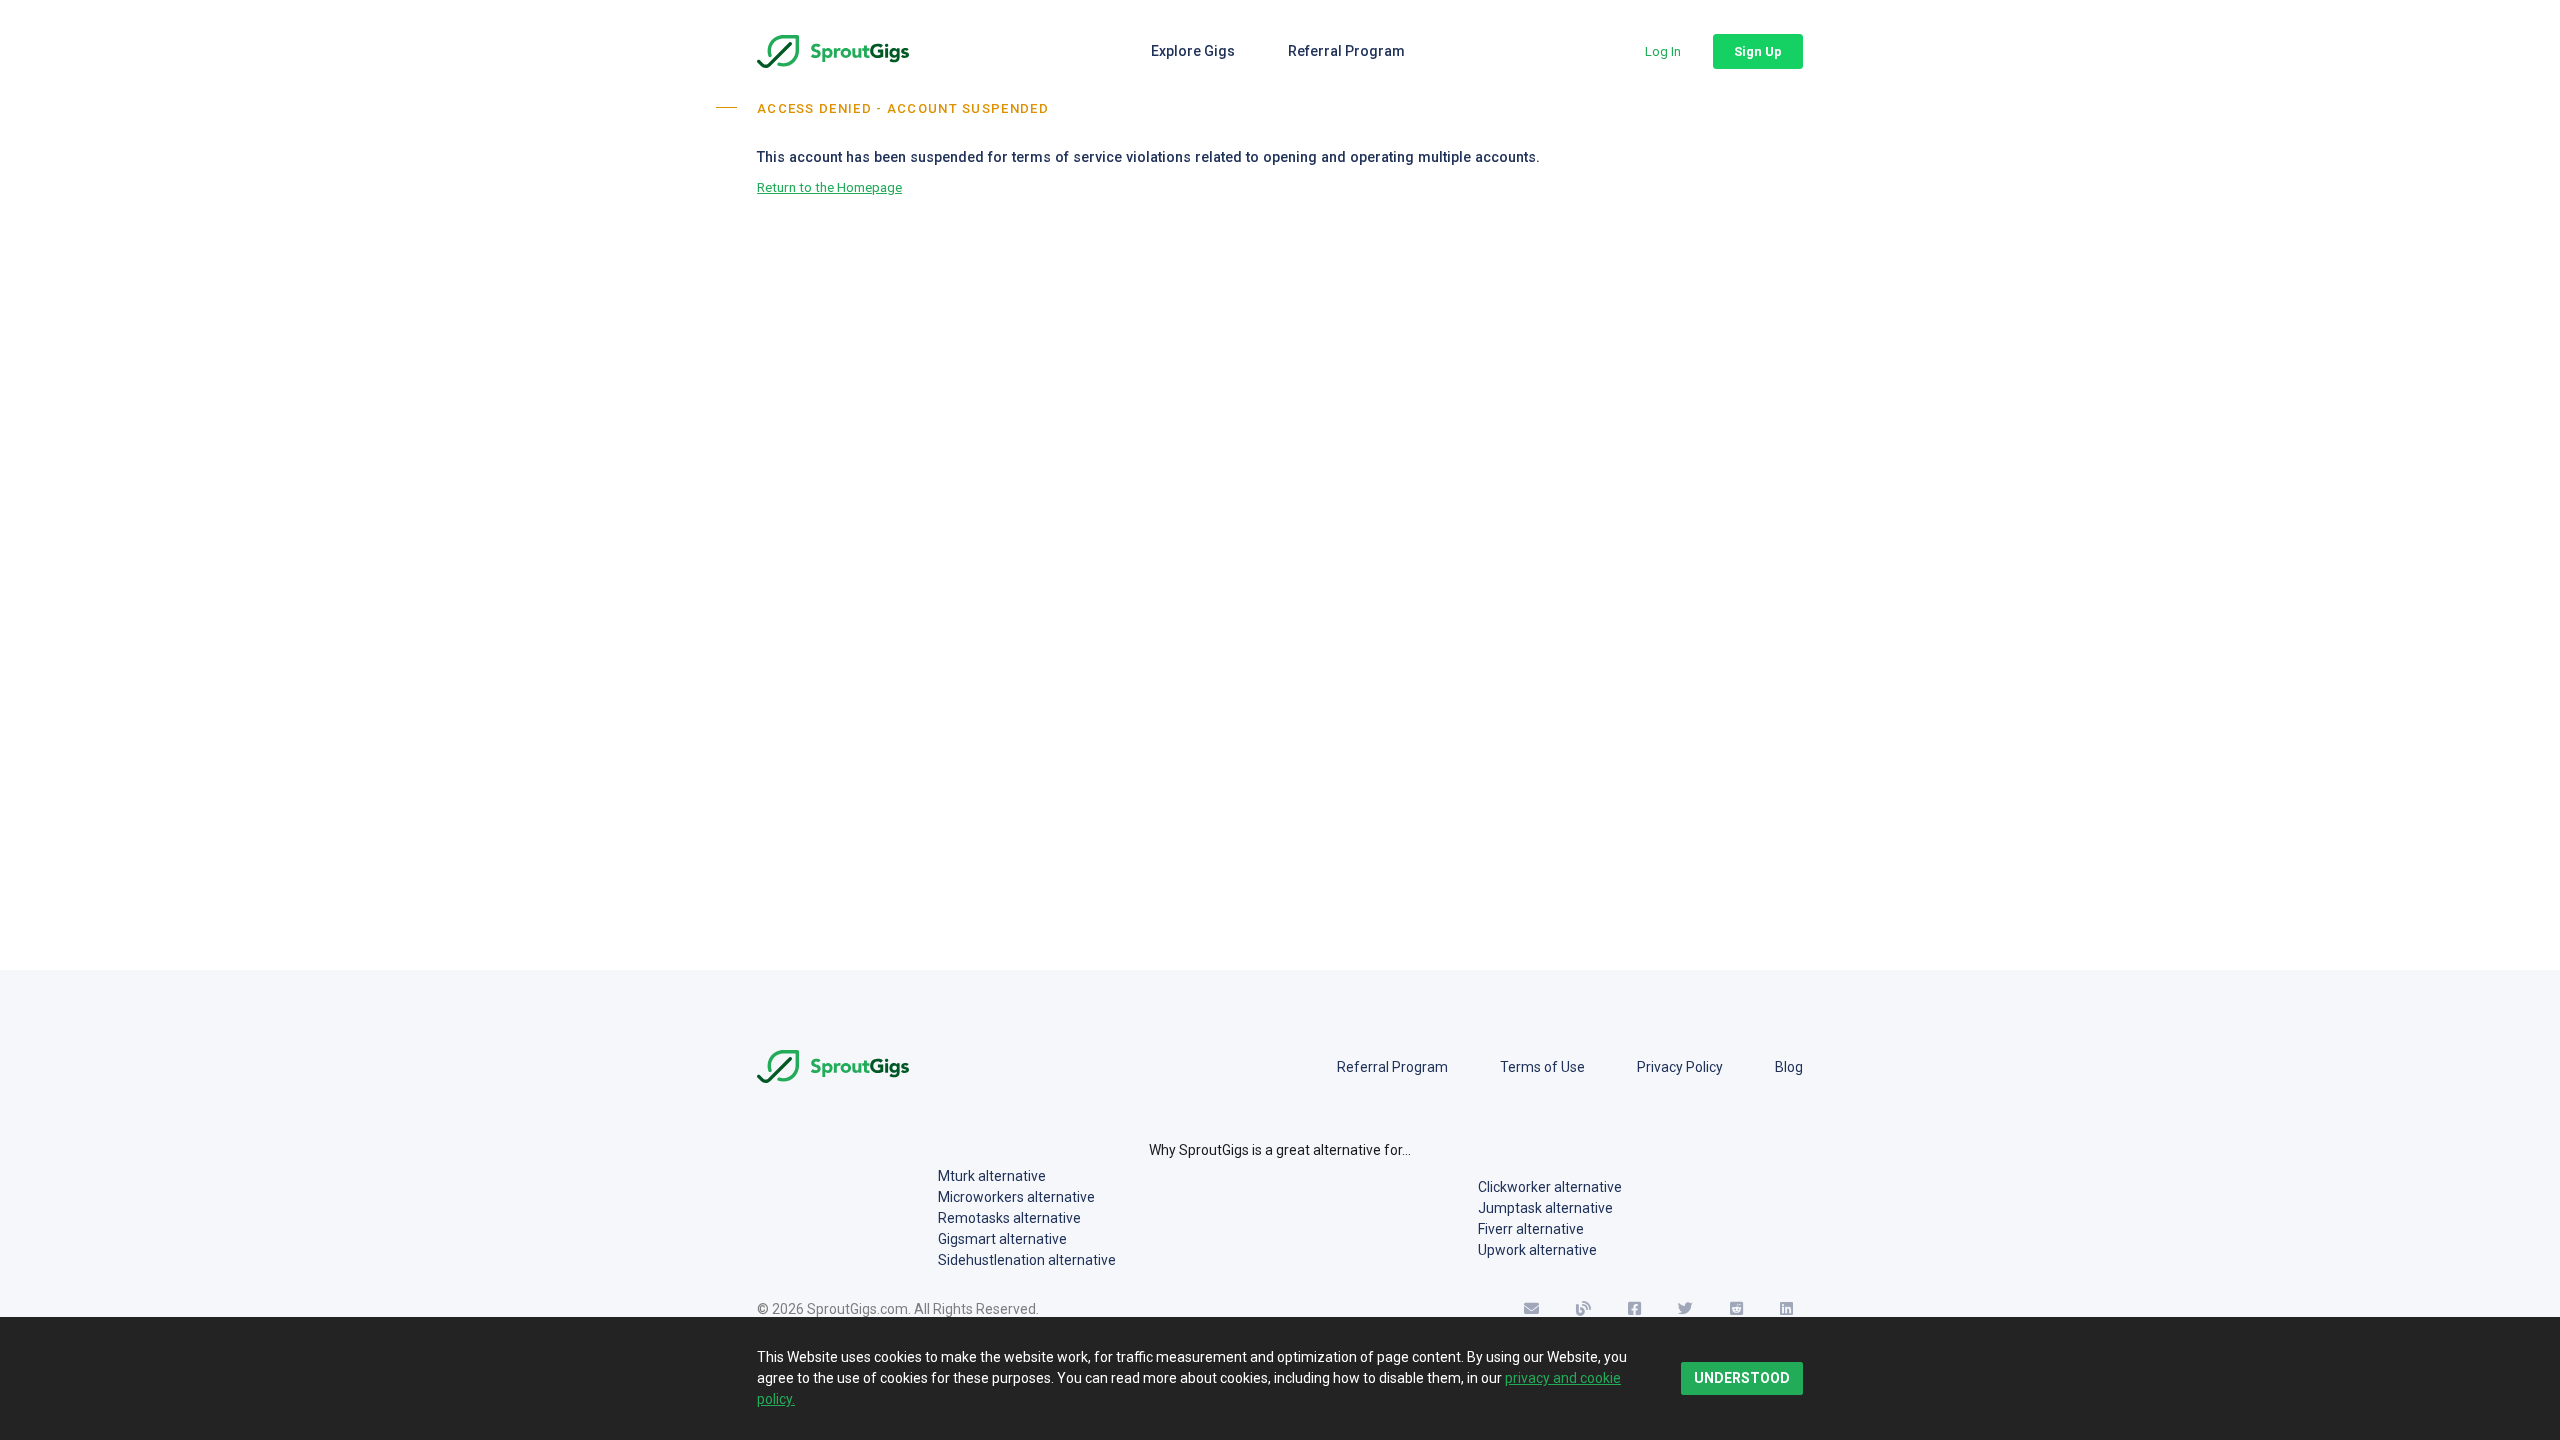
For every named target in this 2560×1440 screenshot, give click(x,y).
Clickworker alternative (1550, 1187)
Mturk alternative (992, 1176)
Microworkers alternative (1016, 1197)
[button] (1663, 51)
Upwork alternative (1537, 1250)
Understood (1742, 1378)
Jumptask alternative (1545, 1208)
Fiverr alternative (1531, 1229)
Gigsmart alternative (1002, 1239)
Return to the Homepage (829, 187)
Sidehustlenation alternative (1027, 1260)
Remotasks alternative (1009, 1218)
